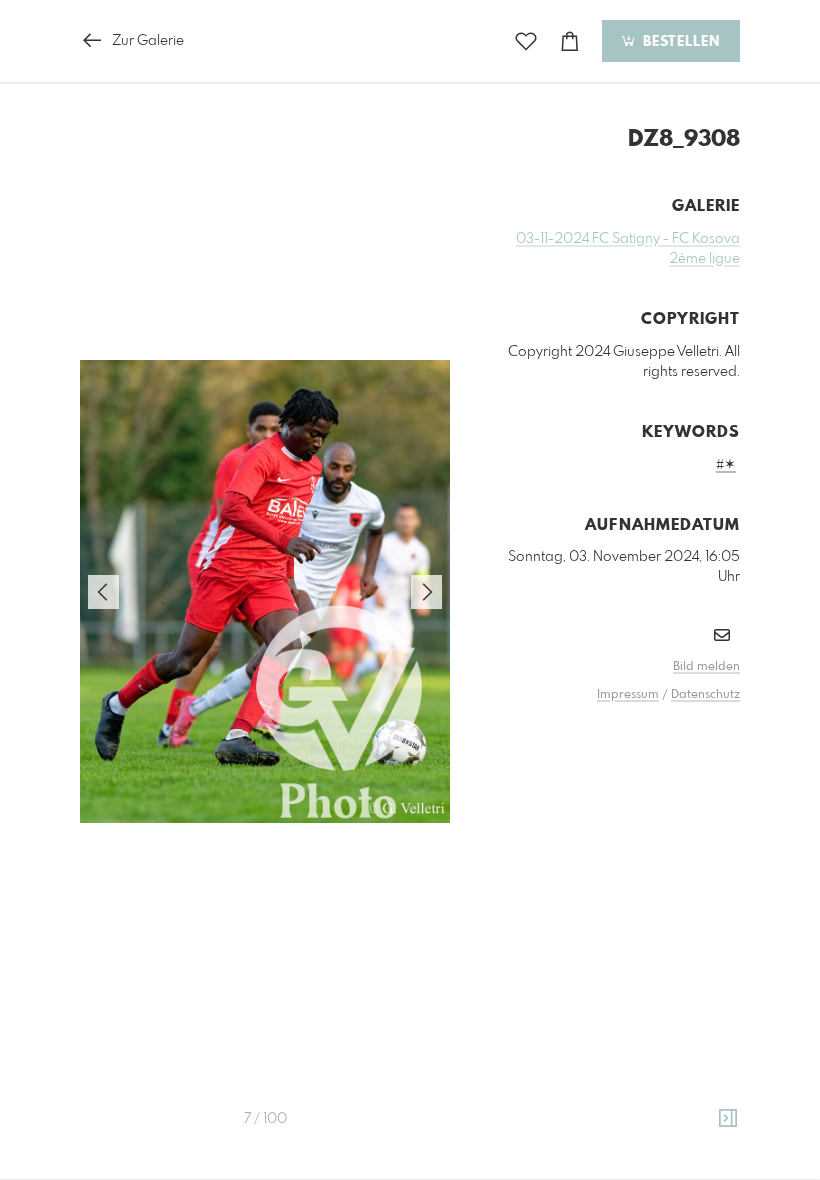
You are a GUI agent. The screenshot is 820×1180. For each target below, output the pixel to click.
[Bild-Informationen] (728, 1119)
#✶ (726, 465)
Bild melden (706, 667)
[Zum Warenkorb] (570, 41)
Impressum (628, 695)
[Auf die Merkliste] (526, 41)
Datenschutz (705, 695)
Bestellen (679, 42)
